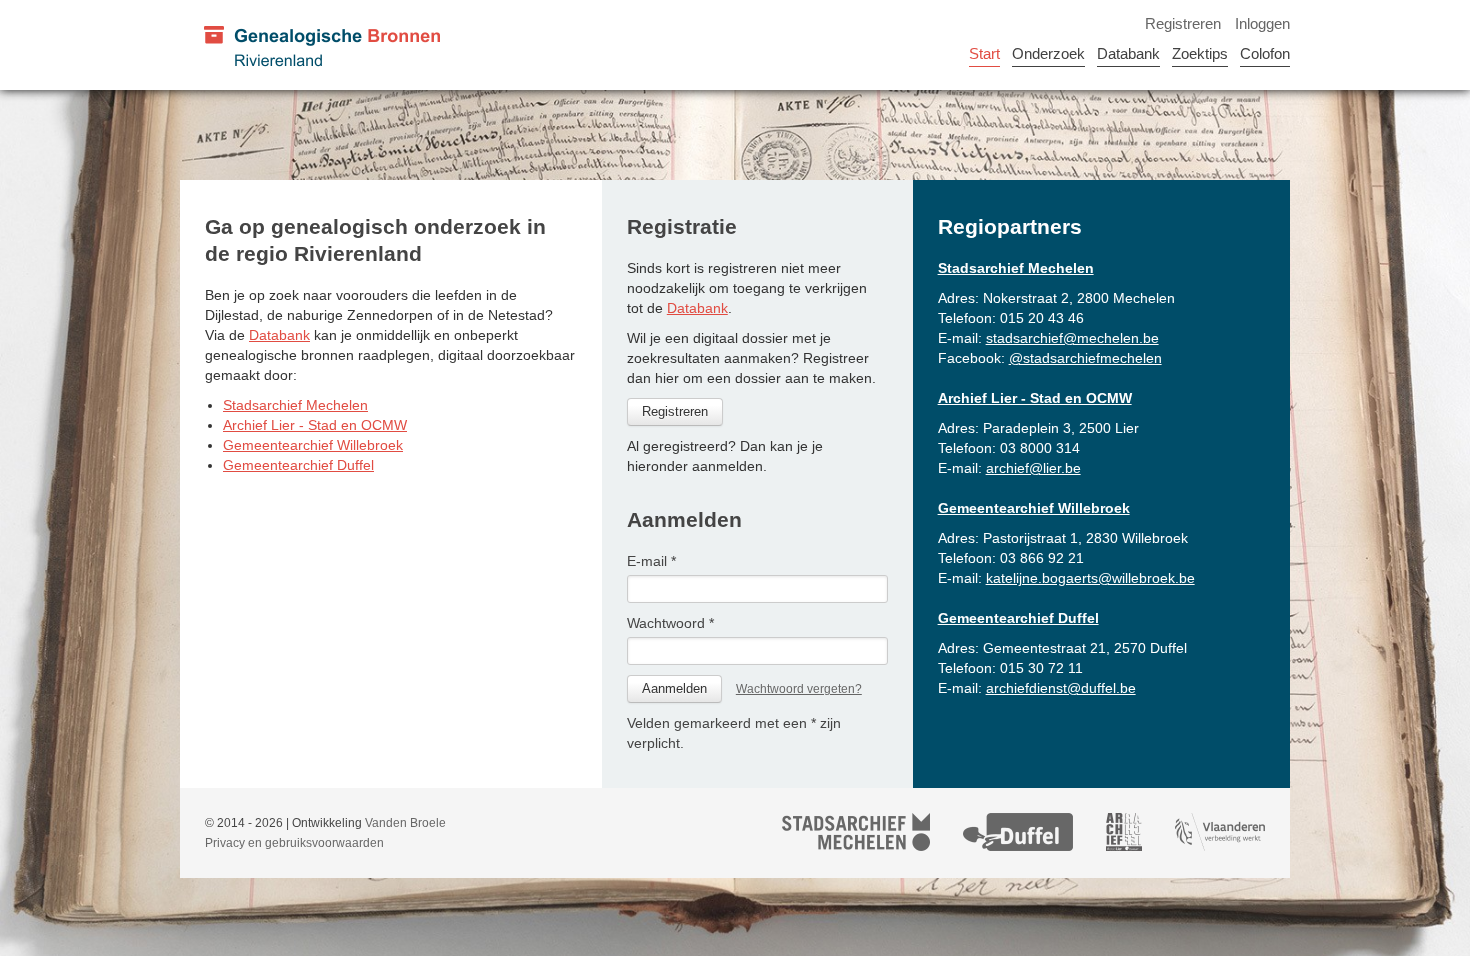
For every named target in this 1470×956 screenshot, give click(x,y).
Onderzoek (1048, 53)
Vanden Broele (405, 823)
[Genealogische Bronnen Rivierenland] (321, 45)
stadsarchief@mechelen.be (1072, 338)
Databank (1128, 53)
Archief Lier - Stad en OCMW (315, 425)
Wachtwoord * (670, 623)
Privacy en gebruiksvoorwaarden (294, 843)
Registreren (1183, 23)
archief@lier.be (1033, 468)
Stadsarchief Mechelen (295, 405)
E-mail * (651, 561)
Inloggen (1262, 23)
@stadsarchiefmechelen (1085, 358)
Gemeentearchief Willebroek (313, 445)
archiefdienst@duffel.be (1061, 688)
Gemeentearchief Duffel (298, 465)
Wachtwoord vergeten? (799, 689)
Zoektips (1200, 53)
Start (984, 53)
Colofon (1265, 53)
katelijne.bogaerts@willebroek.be (1090, 578)
